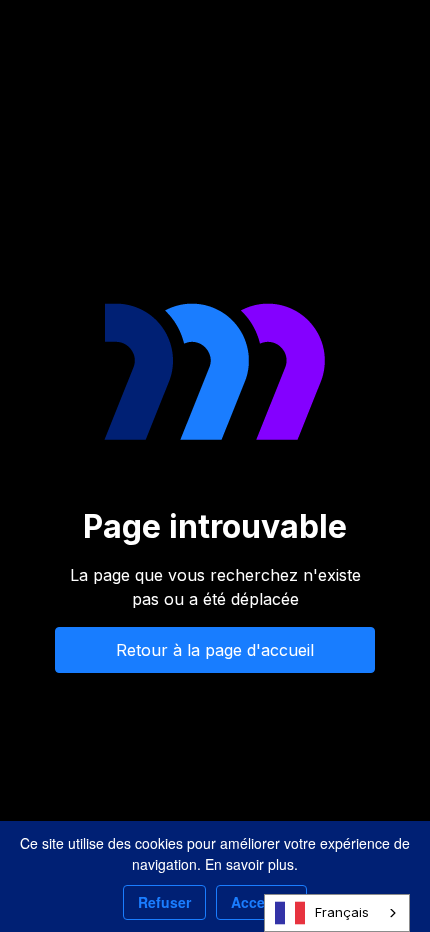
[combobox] (337, 913)
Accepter (261, 902)
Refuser (164, 902)
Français (342, 912)
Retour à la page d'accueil (215, 650)
